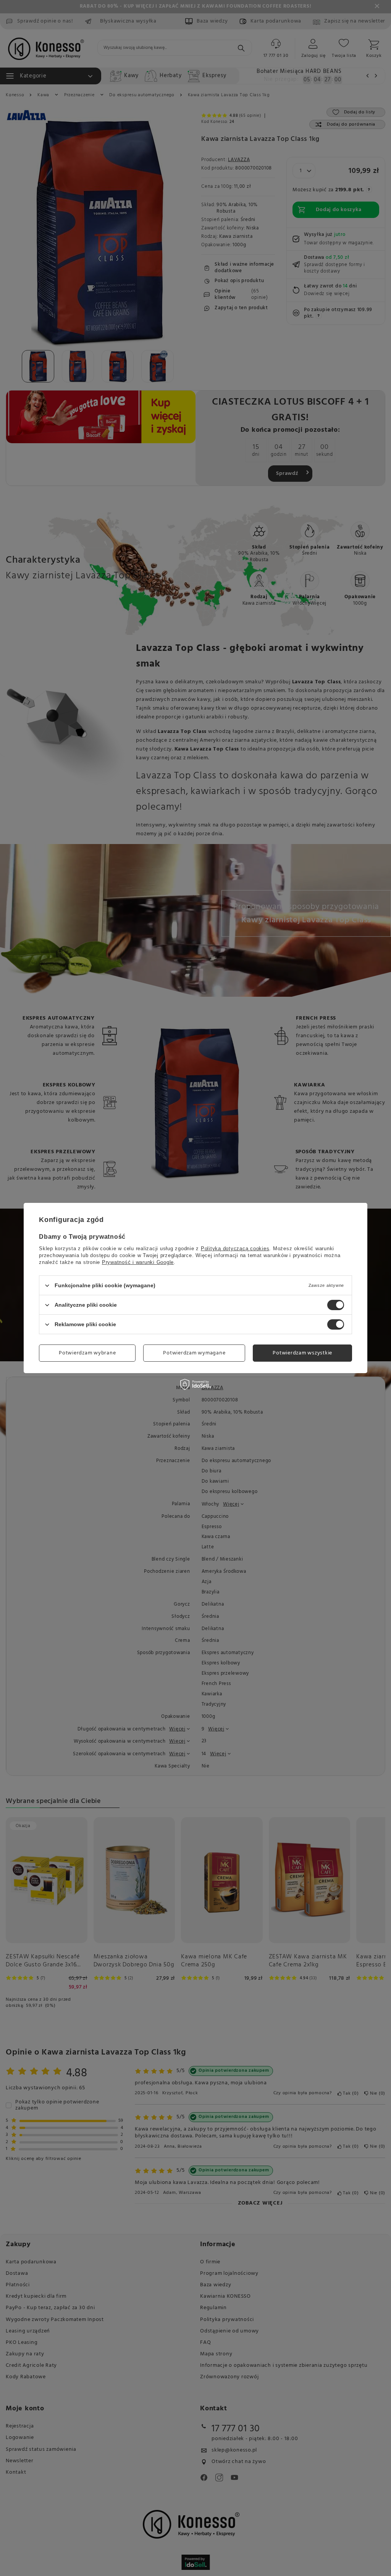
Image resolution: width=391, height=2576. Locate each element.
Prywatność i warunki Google (138, 1262)
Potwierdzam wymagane (194, 1353)
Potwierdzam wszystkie (302, 1353)
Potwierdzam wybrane (87, 1353)
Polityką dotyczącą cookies (235, 1248)
